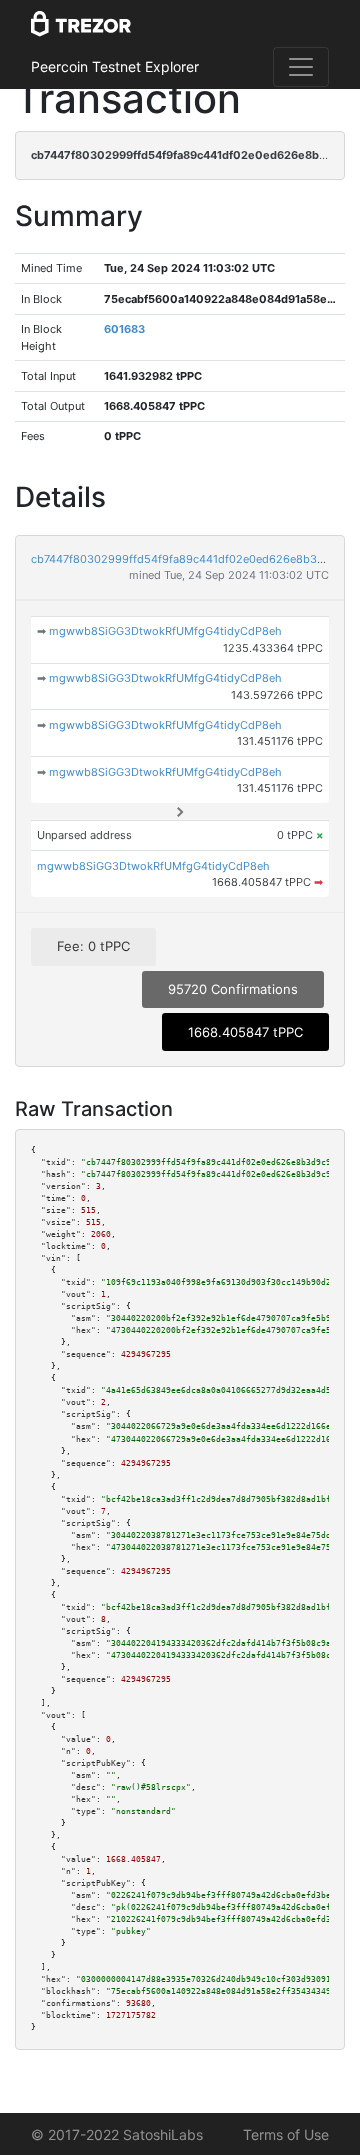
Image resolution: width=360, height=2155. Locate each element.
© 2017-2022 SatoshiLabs (117, 2134)
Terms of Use (286, 2134)
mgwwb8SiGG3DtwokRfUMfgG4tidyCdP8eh (165, 631)
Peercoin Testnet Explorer (115, 66)
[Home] (81, 25)
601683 (124, 329)
